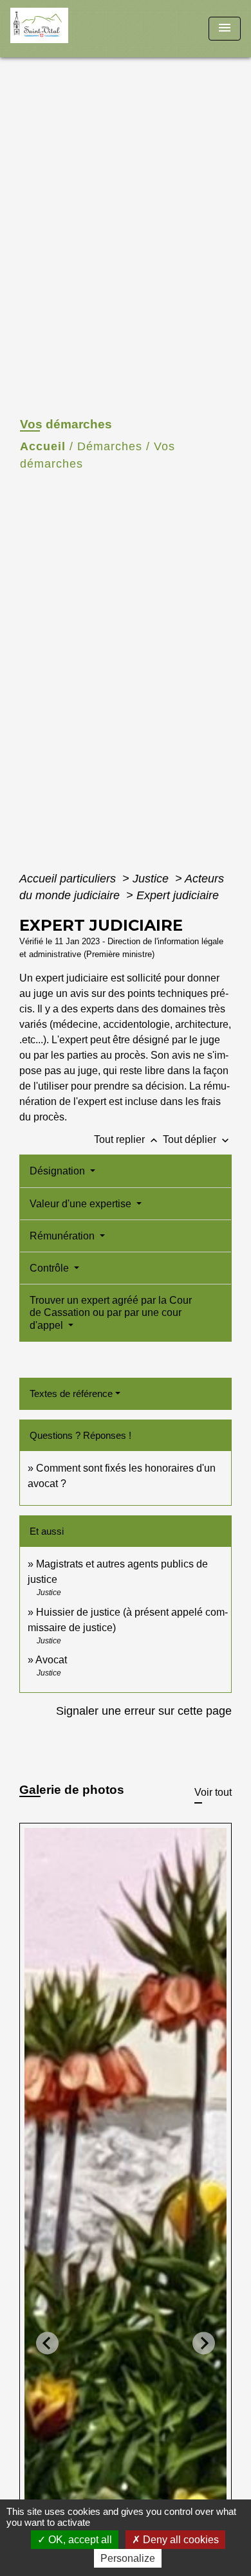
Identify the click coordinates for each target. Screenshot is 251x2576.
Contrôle (51, 1268)
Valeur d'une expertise (82, 1204)
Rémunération (63, 1236)
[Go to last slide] (47, 2343)
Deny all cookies (180, 2540)
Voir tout (213, 1792)
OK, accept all (79, 2540)
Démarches (110, 446)
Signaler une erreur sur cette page (144, 1711)
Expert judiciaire (178, 895)
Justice (152, 879)
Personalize (128, 2558)
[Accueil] (59, 29)
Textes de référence (71, 1393)
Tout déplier (197, 1139)
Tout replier (127, 1139)
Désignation (59, 1171)
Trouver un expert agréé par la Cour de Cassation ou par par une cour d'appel (111, 1312)
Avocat (51, 1660)
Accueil (43, 446)
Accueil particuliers (69, 879)
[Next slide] (204, 2343)
